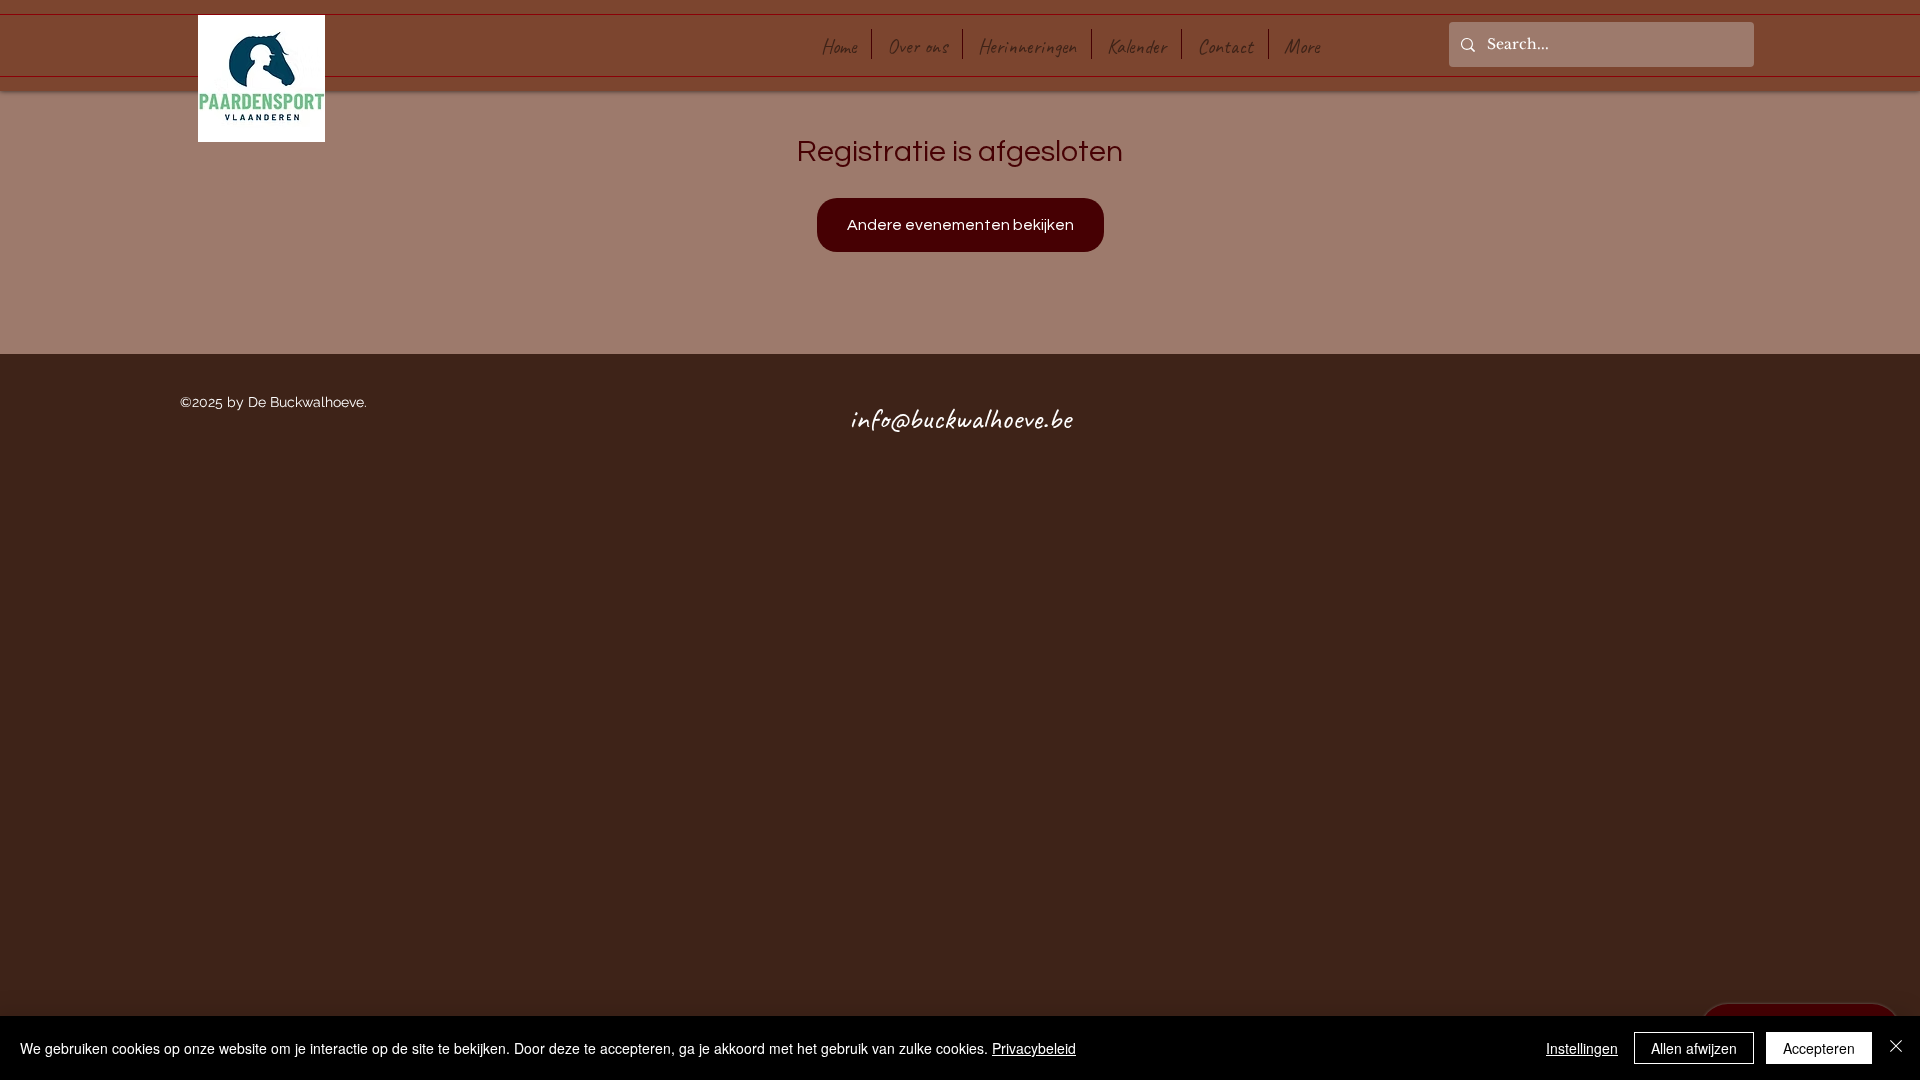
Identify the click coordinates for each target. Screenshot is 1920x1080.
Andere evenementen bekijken (960, 225)
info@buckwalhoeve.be (960, 418)
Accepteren (1819, 1048)
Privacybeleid (1034, 1048)
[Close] (1896, 1048)
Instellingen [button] (1582, 1048)
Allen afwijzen (1694, 1048)
